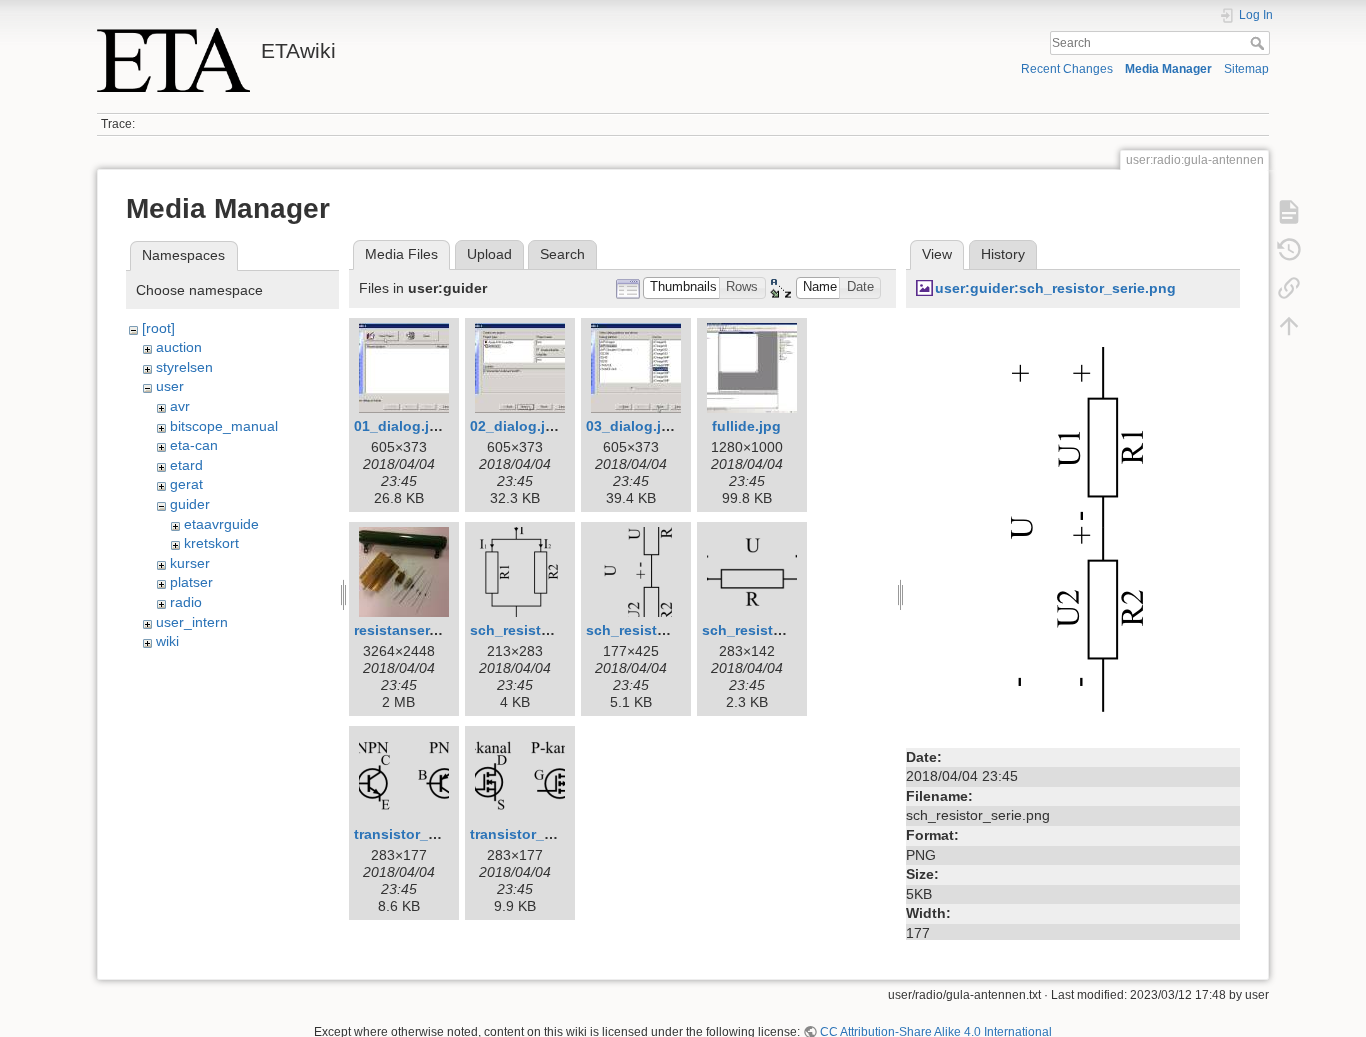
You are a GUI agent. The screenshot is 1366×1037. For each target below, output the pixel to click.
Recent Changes (1067, 69)
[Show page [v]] (1289, 212)
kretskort (211, 543)
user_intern (192, 622)
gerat (186, 484)
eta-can (194, 445)
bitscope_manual (224, 426)
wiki (167, 641)
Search (1259, 43)
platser (191, 582)
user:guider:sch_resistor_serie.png (1055, 288)
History (1003, 254)
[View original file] (1072, 529)
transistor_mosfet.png (546, 834)
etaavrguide (221, 524)
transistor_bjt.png (415, 834)
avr (180, 406)
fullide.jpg (746, 426)
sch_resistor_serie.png (664, 630)
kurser (190, 563)
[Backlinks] (1289, 288)
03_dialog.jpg (632, 426)
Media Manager (1168, 69)
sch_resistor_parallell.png (559, 630)
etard (186, 465)
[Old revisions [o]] (1289, 250)
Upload (489, 254)
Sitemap (1246, 69)
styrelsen (184, 367)
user (170, 386)
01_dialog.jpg (400, 426)
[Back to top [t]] (1289, 326)
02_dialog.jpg (516, 426)
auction (179, 347)
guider (190, 504)
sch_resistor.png (759, 630)
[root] (158, 328)
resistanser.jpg (404, 630)
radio (186, 602)
